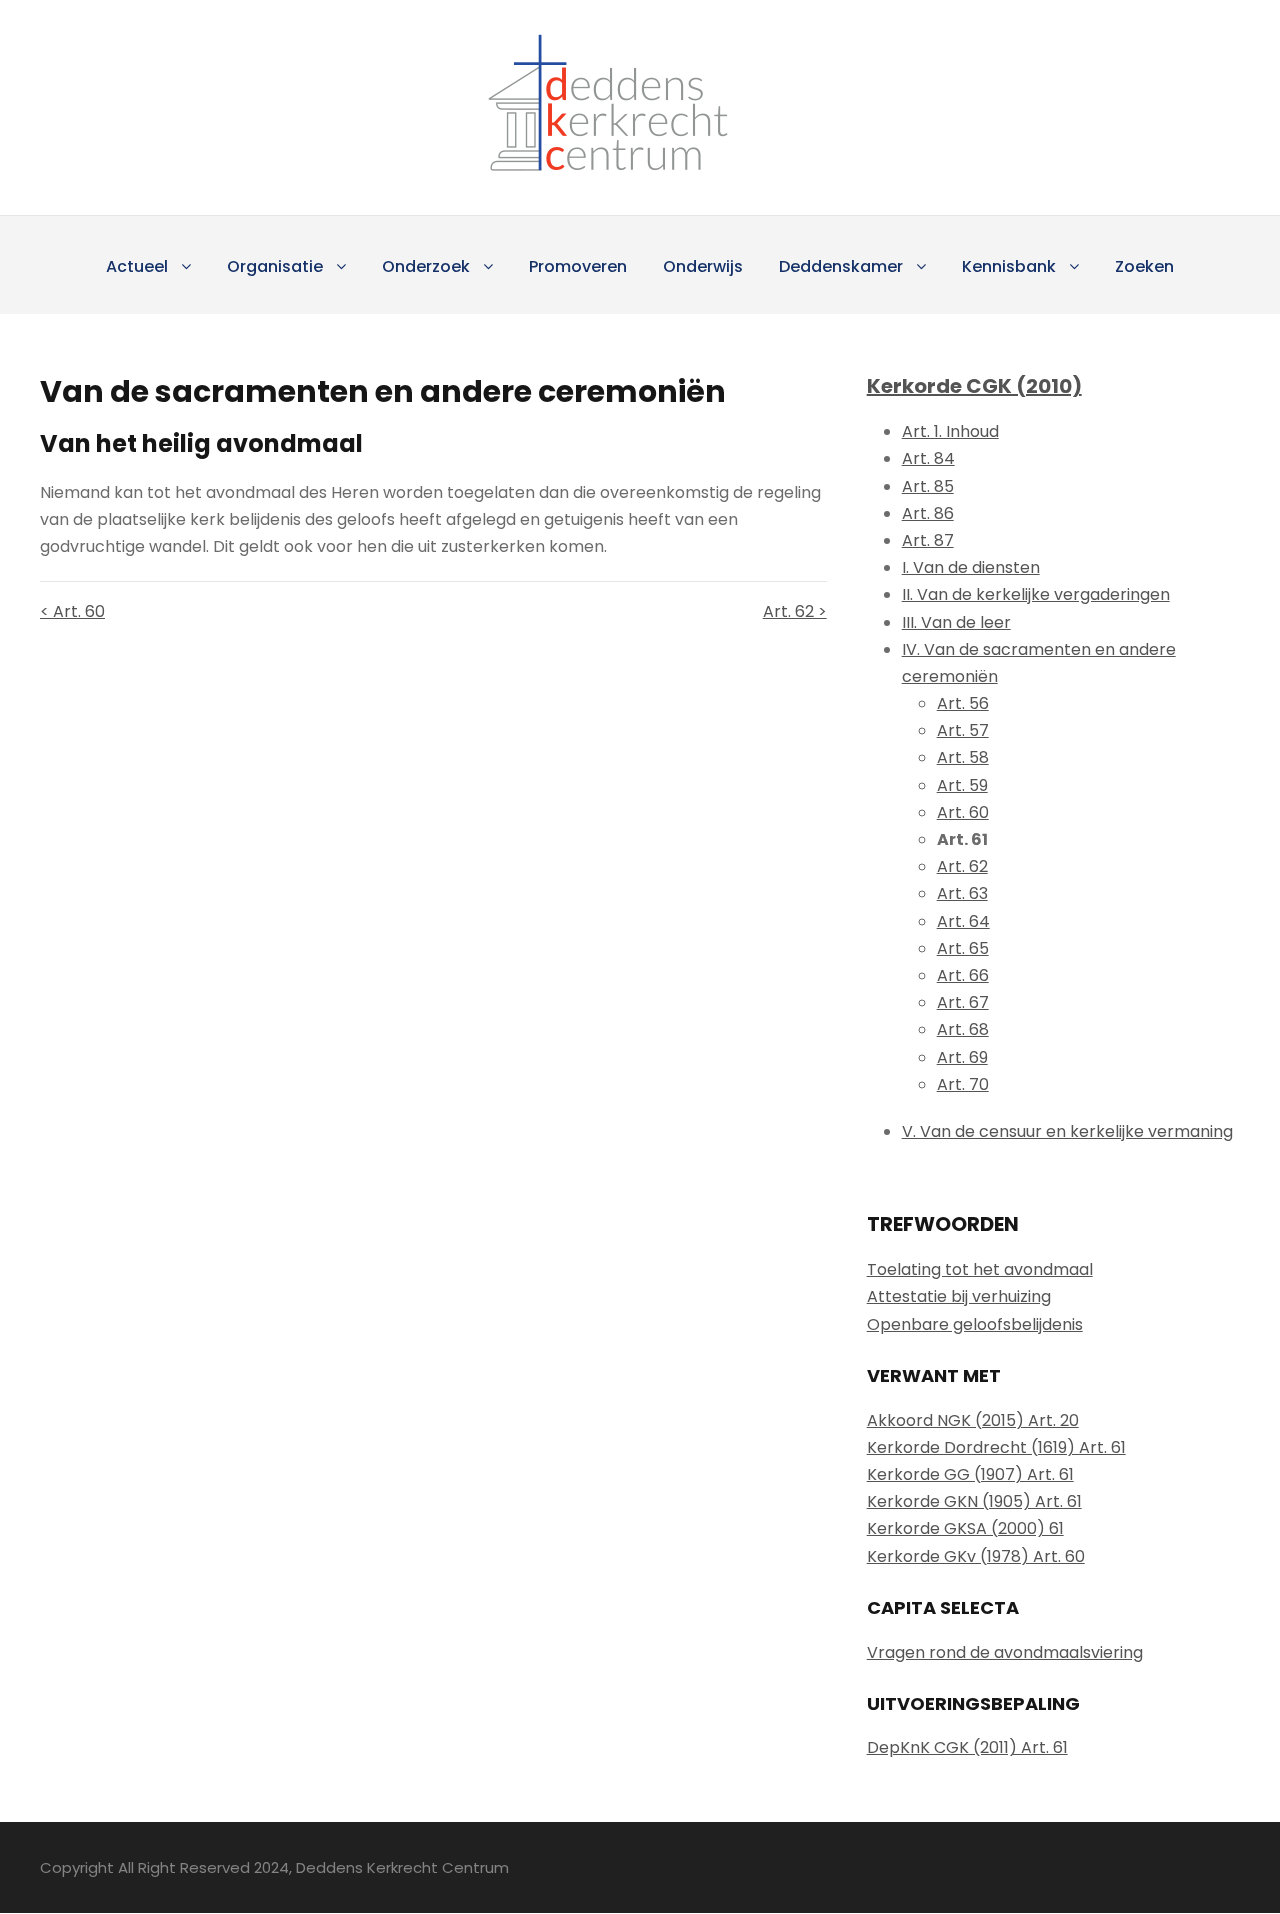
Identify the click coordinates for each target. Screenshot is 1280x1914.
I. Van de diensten (971, 567)
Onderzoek (426, 266)
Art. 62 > (794, 611)
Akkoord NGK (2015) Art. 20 (973, 1420)
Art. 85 (928, 486)
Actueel (137, 266)
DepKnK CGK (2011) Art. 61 (967, 1747)
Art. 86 (928, 513)
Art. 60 (963, 812)
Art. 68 (963, 1029)
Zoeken (1144, 266)
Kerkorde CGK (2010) (974, 386)
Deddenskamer (841, 266)
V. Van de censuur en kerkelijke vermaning (1067, 1131)
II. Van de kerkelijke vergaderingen (1036, 594)
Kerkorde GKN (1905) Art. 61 (974, 1501)
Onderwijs (703, 266)
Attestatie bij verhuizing (959, 1296)
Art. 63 (962, 893)
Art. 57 (963, 730)
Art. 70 (963, 1084)
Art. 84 (928, 458)
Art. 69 (962, 1057)
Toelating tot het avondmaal (980, 1269)
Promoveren (578, 266)
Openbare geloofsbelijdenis (975, 1324)
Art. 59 (962, 785)
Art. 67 (963, 1002)
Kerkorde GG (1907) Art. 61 (970, 1474)
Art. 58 (963, 757)
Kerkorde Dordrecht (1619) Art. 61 (996, 1447)
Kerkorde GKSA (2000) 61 (965, 1528)
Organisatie (275, 266)
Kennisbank (1009, 266)
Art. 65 (963, 948)
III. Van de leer (956, 622)
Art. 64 (963, 921)
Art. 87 (928, 540)
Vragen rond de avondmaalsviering (1005, 1652)
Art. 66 (963, 975)
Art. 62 (962, 866)
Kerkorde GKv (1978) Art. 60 (976, 1556)
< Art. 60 (72, 611)
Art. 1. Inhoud (950, 431)
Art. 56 (963, 703)
